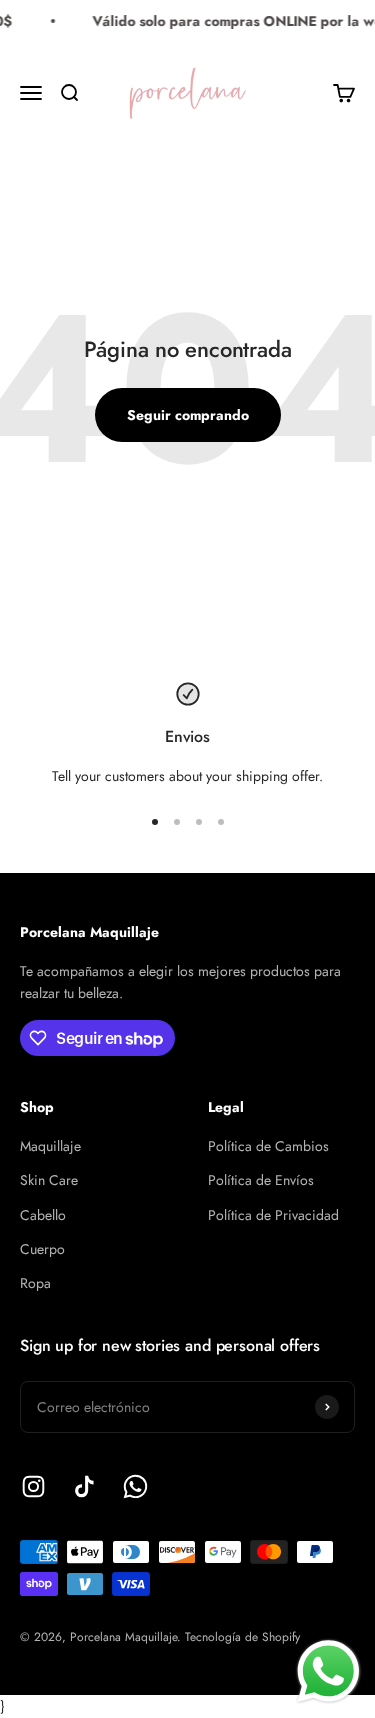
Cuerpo (42, 1249)
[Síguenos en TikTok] (84, 1486)
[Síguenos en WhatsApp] (135, 1486)
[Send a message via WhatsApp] (328, 1671)
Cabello (43, 1215)
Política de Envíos (261, 1180)
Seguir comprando (188, 415)
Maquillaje (50, 1146)
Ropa (35, 1283)
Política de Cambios (268, 1146)
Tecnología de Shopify (242, 1637)
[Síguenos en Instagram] (33, 1486)
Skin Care (49, 1180)
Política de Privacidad (273, 1215)
